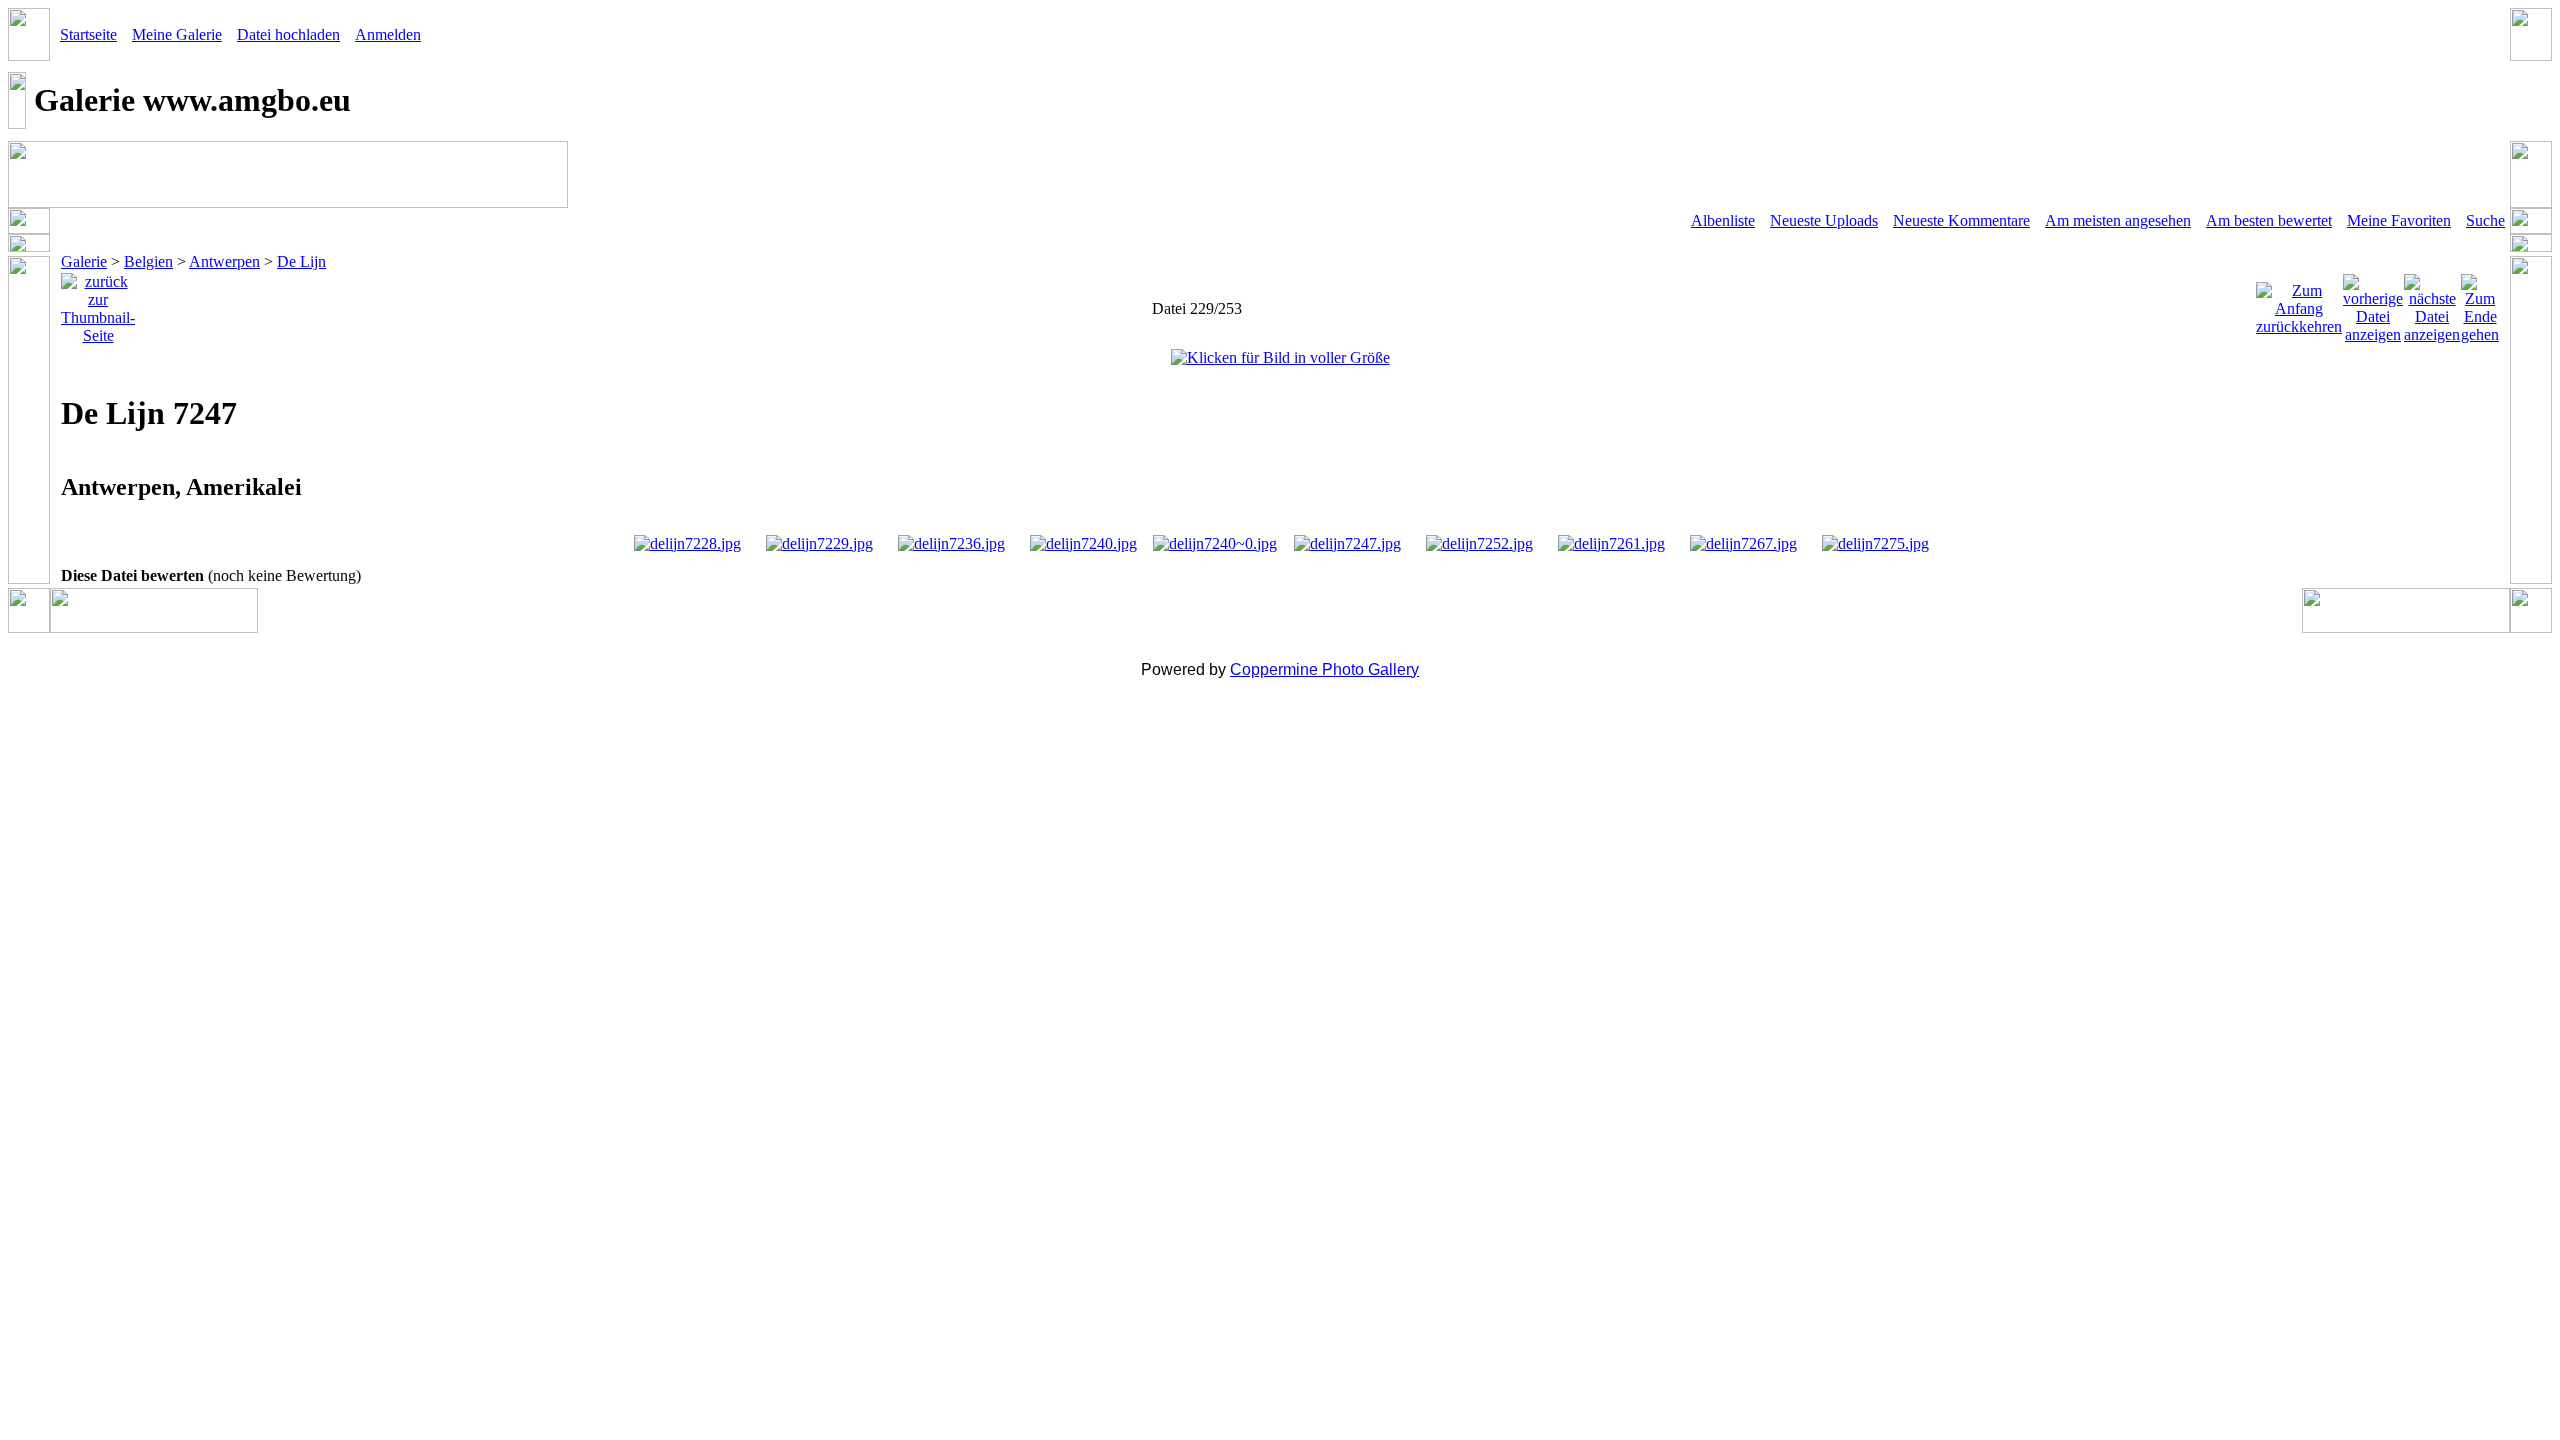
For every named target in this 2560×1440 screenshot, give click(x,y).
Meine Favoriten (2399, 220)
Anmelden (388, 34)
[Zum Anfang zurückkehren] (2299, 303)
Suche (2485, 220)
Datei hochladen (288, 34)
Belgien (148, 261)
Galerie (84, 261)
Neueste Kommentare (1961, 220)
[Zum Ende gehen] (2480, 303)
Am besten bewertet (2269, 220)
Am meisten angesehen (2118, 220)
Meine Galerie (177, 34)
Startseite (88, 34)
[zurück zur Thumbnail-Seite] (98, 303)
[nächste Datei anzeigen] (2432, 303)
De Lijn (301, 261)
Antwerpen (224, 261)
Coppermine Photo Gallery (1324, 669)
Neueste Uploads (1824, 220)
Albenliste (1723, 220)
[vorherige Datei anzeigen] (2373, 303)
